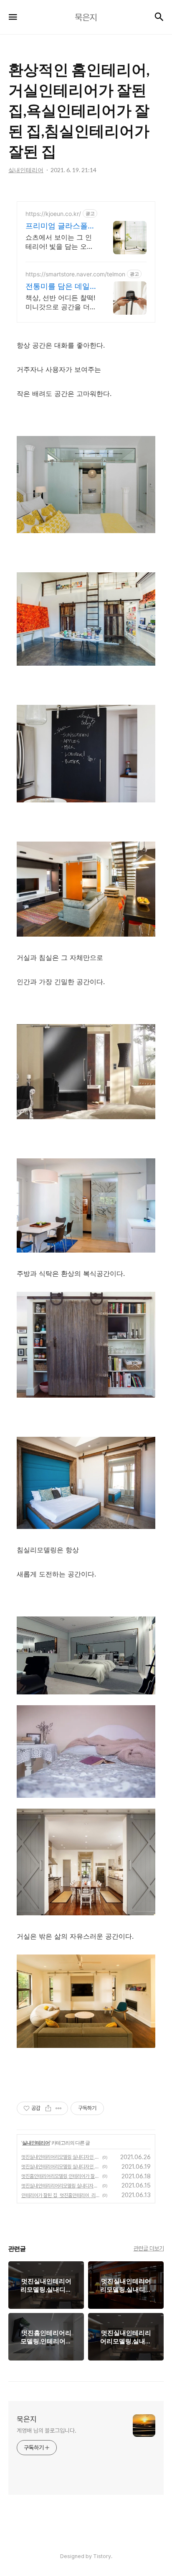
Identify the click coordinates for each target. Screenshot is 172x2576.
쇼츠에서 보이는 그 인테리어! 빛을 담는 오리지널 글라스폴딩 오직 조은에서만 (59, 242)
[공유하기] (48, 2108)
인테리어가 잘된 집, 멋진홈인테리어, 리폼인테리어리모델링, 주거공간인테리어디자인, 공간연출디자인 (61, 2195)
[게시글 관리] (59, 2108)
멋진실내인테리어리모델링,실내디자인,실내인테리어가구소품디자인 (61, 2167)
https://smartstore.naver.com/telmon (75, 274)
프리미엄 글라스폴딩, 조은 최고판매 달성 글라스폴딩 (60, 226)
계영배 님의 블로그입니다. (47, 2431)
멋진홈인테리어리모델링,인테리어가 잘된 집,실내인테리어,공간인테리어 (61, 2176)
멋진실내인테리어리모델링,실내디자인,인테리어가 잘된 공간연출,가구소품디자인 (61, 2157)
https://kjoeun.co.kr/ (53, 214)
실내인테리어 (36, 2143)
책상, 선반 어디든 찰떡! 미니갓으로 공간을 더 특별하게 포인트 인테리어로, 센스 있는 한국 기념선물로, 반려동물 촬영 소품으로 (61, 302)
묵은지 (27, 2419)
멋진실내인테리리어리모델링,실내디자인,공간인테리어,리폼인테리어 (61, 2186)
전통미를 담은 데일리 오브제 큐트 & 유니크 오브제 (58, 287)
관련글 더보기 (149, 2248)
